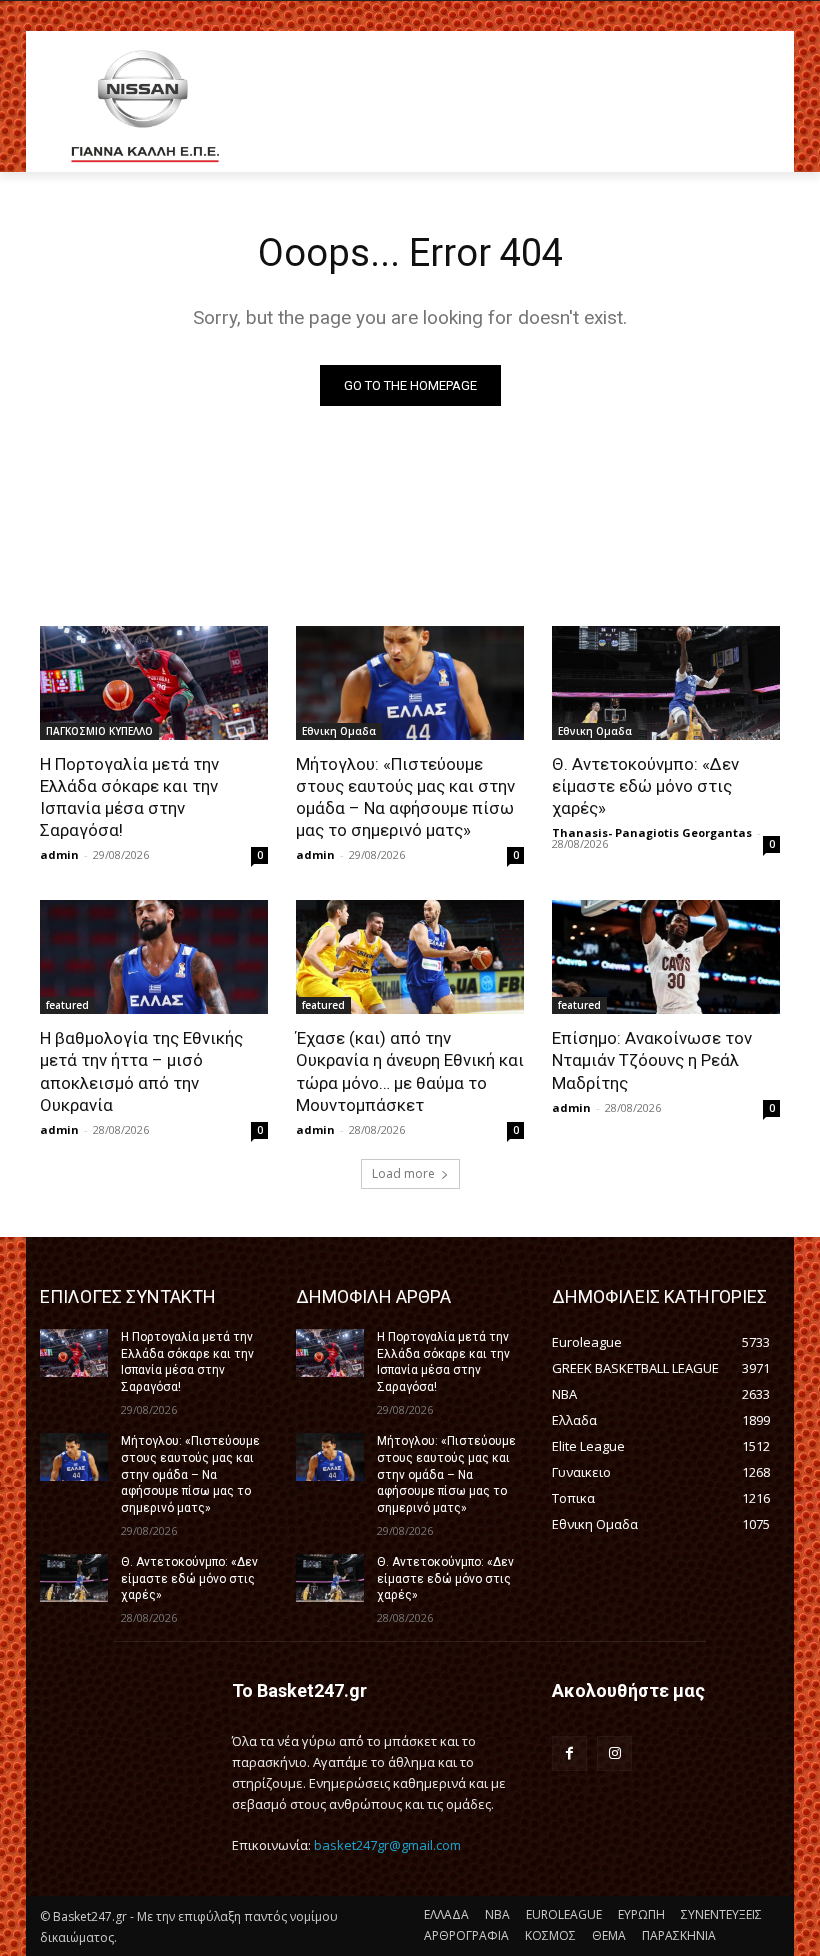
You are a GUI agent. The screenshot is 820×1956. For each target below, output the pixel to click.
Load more (403, 1173)
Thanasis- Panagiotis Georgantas (652, 832)
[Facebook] (569, 1753)
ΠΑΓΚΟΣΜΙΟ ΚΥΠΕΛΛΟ (99, 731)
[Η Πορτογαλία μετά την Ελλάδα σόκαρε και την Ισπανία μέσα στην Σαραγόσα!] (154, 683)
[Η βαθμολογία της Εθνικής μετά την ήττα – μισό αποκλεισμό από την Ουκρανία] (154, 957)
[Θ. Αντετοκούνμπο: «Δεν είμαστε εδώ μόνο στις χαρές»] (666, 683)
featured (67, 1005)
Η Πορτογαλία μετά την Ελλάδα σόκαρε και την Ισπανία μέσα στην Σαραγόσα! (129, 797)
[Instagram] (614, 1753)
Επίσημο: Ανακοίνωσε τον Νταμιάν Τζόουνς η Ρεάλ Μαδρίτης (652, 1060)
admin (59, 854)
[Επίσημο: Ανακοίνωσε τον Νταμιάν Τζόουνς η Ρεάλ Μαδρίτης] (666, 957)
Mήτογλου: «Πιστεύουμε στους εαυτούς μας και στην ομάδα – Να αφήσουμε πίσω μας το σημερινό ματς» (405, 797)
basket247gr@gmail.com (387, 1845)
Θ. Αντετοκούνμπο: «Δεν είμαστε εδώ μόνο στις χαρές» (645, 786)
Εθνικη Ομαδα (339, 731)
